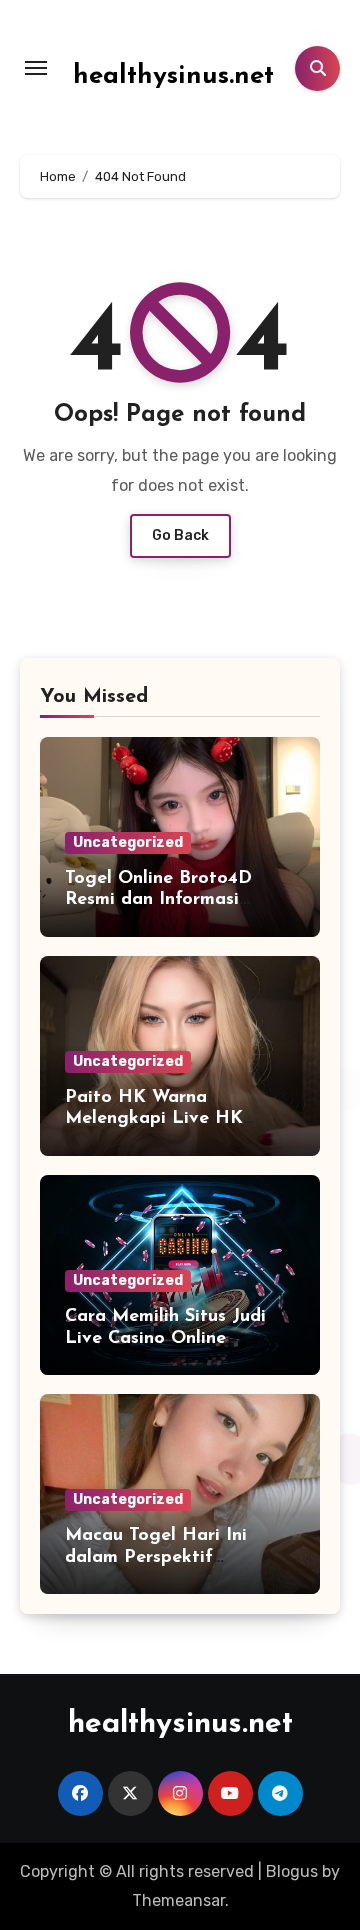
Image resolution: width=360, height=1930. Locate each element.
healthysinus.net (173, 76)
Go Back (180, 535)
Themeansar (178, 1900)
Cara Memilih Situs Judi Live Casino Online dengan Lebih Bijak (165, 1338)
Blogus (292, 1871)
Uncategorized (128, 842)
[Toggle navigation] (36, 68)
